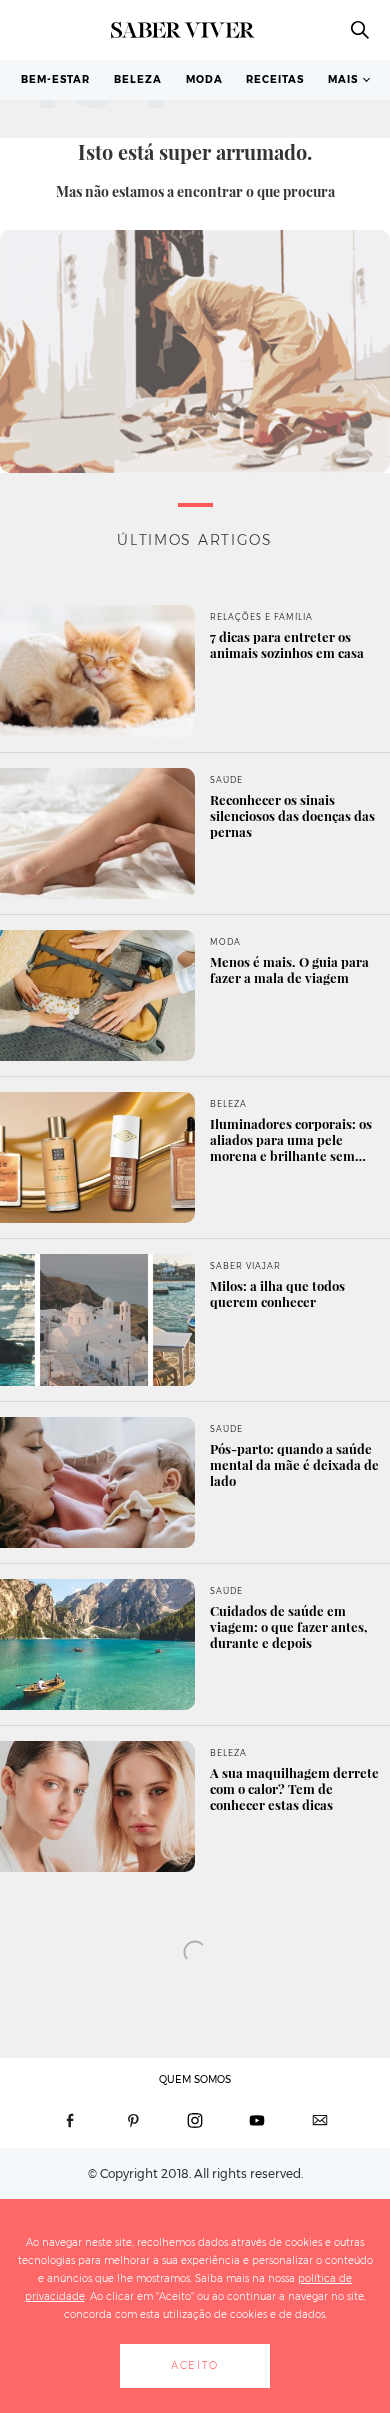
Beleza (138, 79)
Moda (204, 79)
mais (343, 79)
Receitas (275, 79)
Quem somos (195, 2079)
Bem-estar (55, 79)
